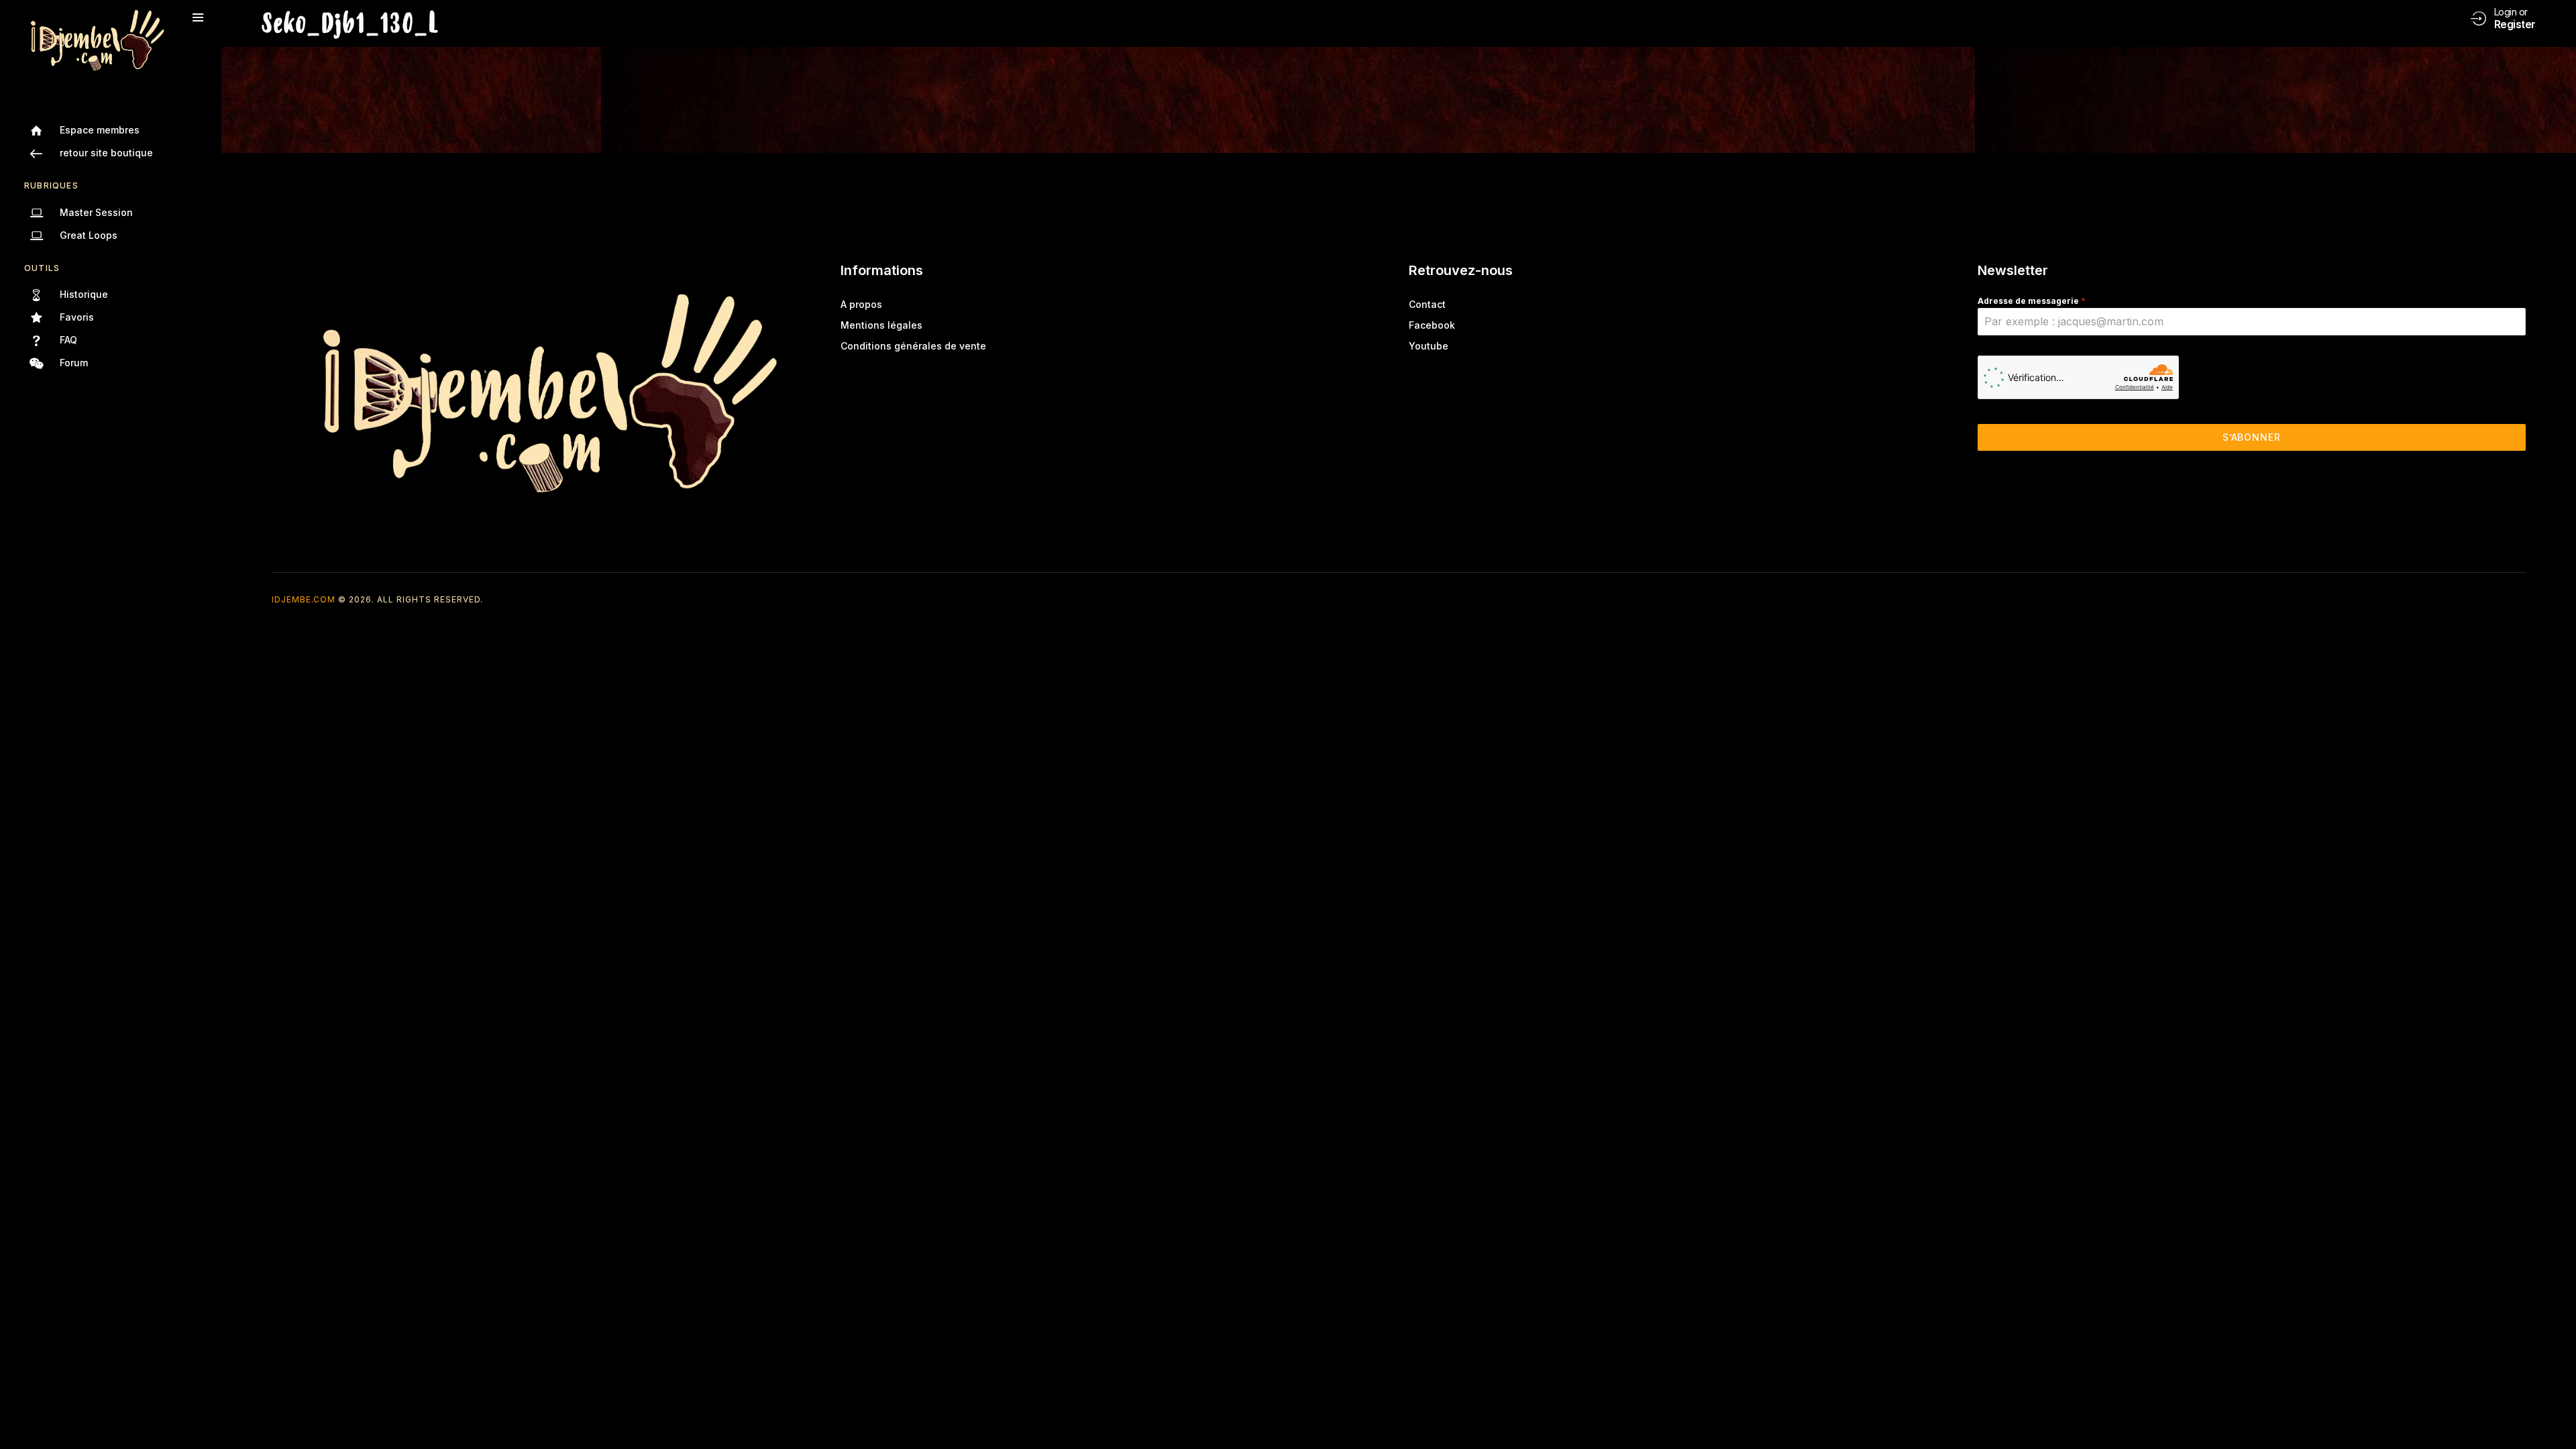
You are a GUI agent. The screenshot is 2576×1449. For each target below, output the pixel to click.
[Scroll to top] (2556, 1414)
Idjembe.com (304, 599)
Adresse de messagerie (2032, 301)
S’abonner (2252, 437)
